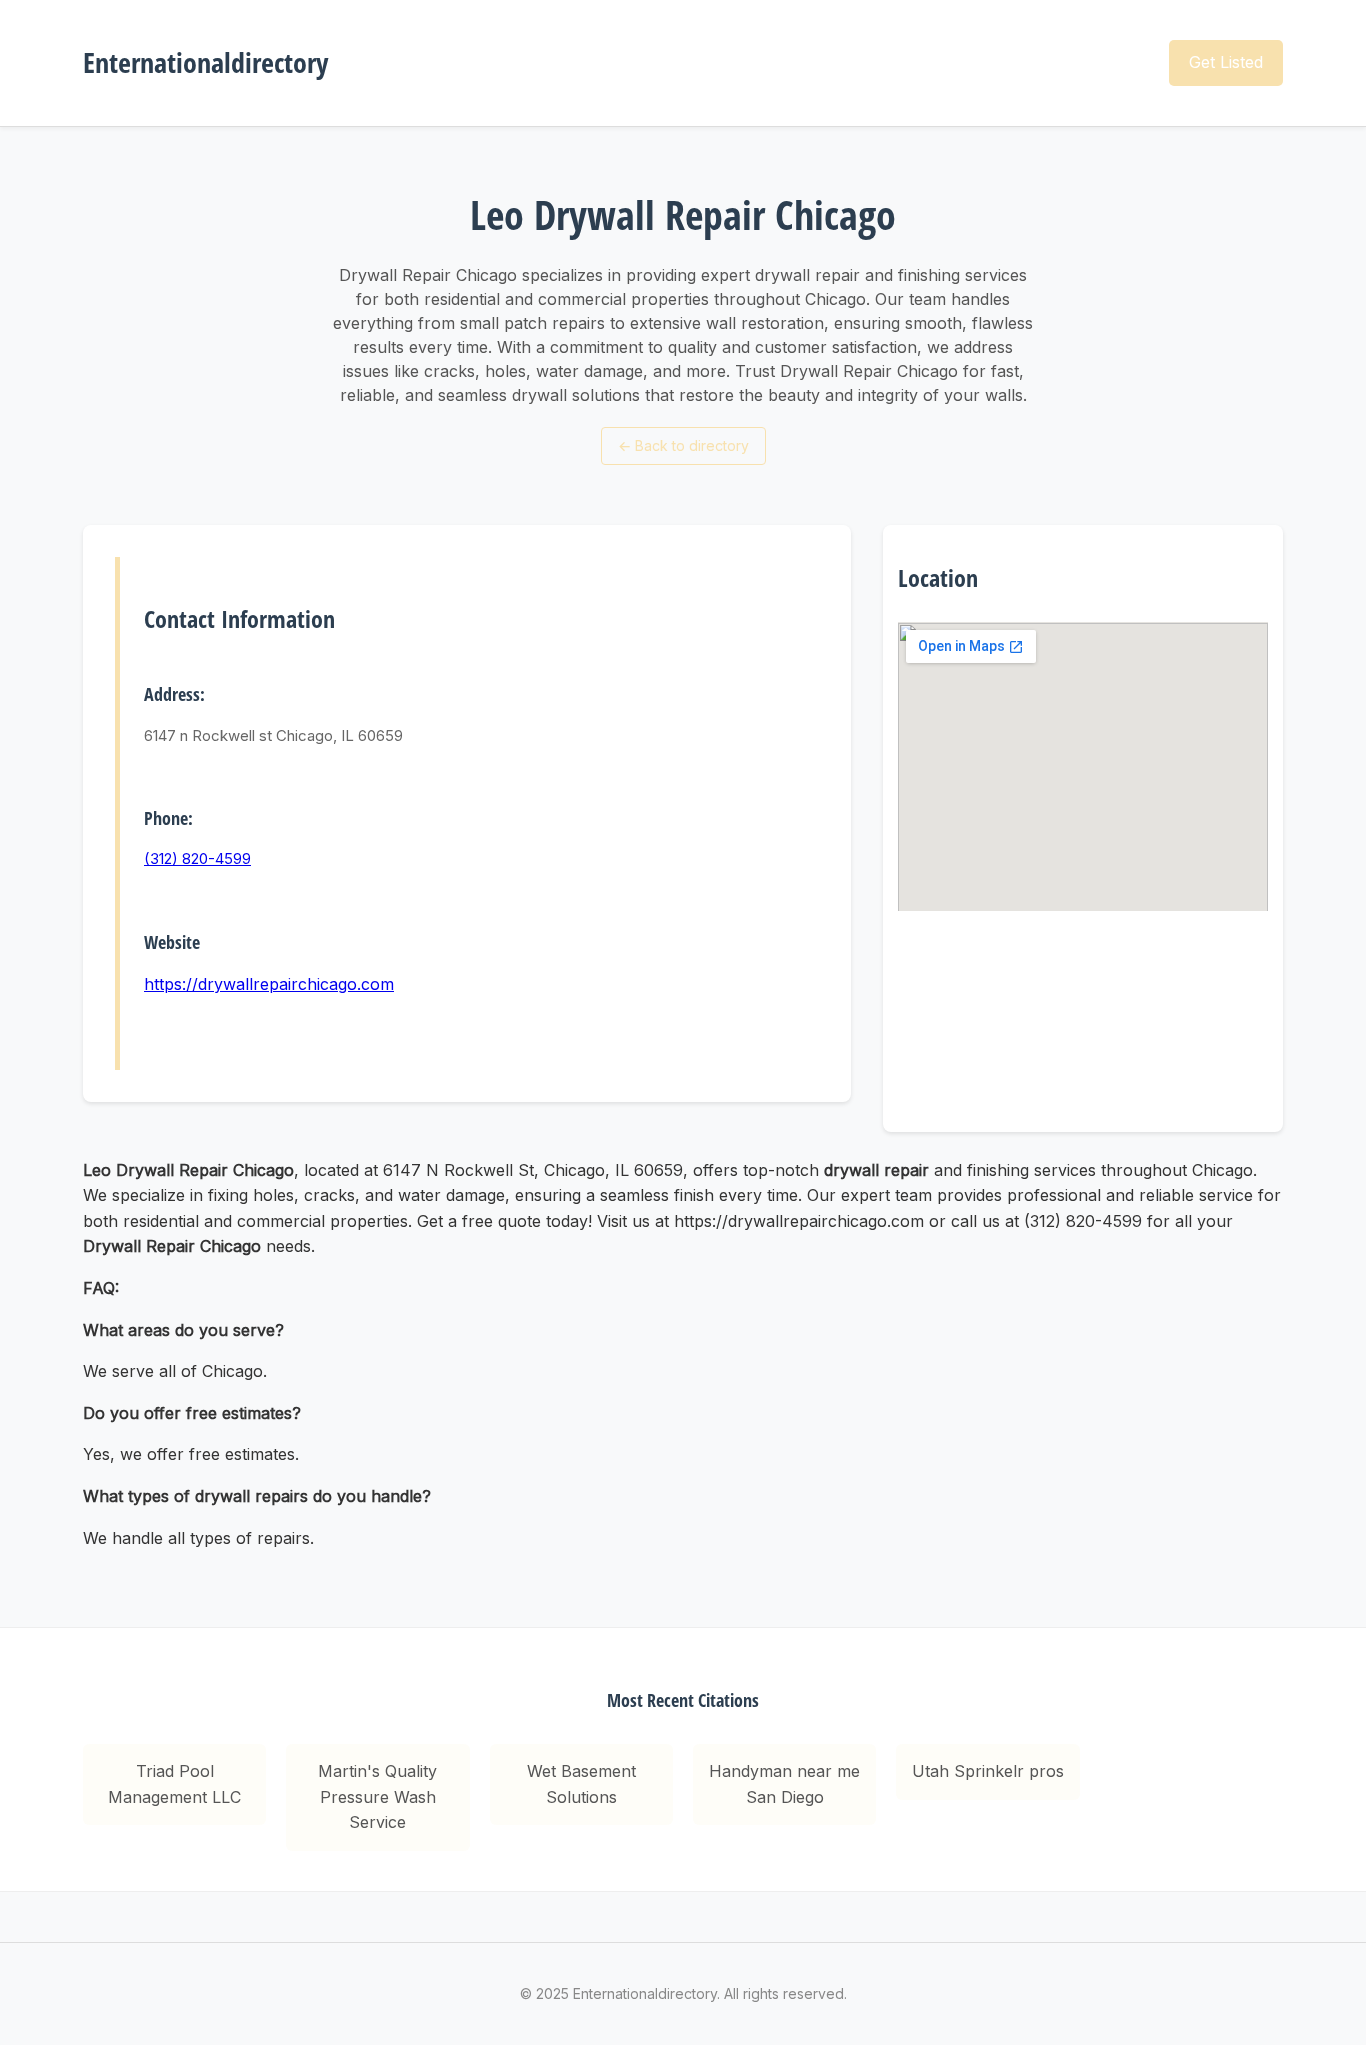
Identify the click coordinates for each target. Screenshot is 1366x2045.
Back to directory (683, 445)
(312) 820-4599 (197, 858)
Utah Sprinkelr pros (988, 1771)
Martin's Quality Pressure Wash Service (377, 1796)
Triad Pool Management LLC (174, 1784)
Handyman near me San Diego (784, 1784)
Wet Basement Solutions (581, 1784)
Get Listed (1226, 62)
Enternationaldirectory (205, 62)
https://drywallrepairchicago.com (269, 984)
